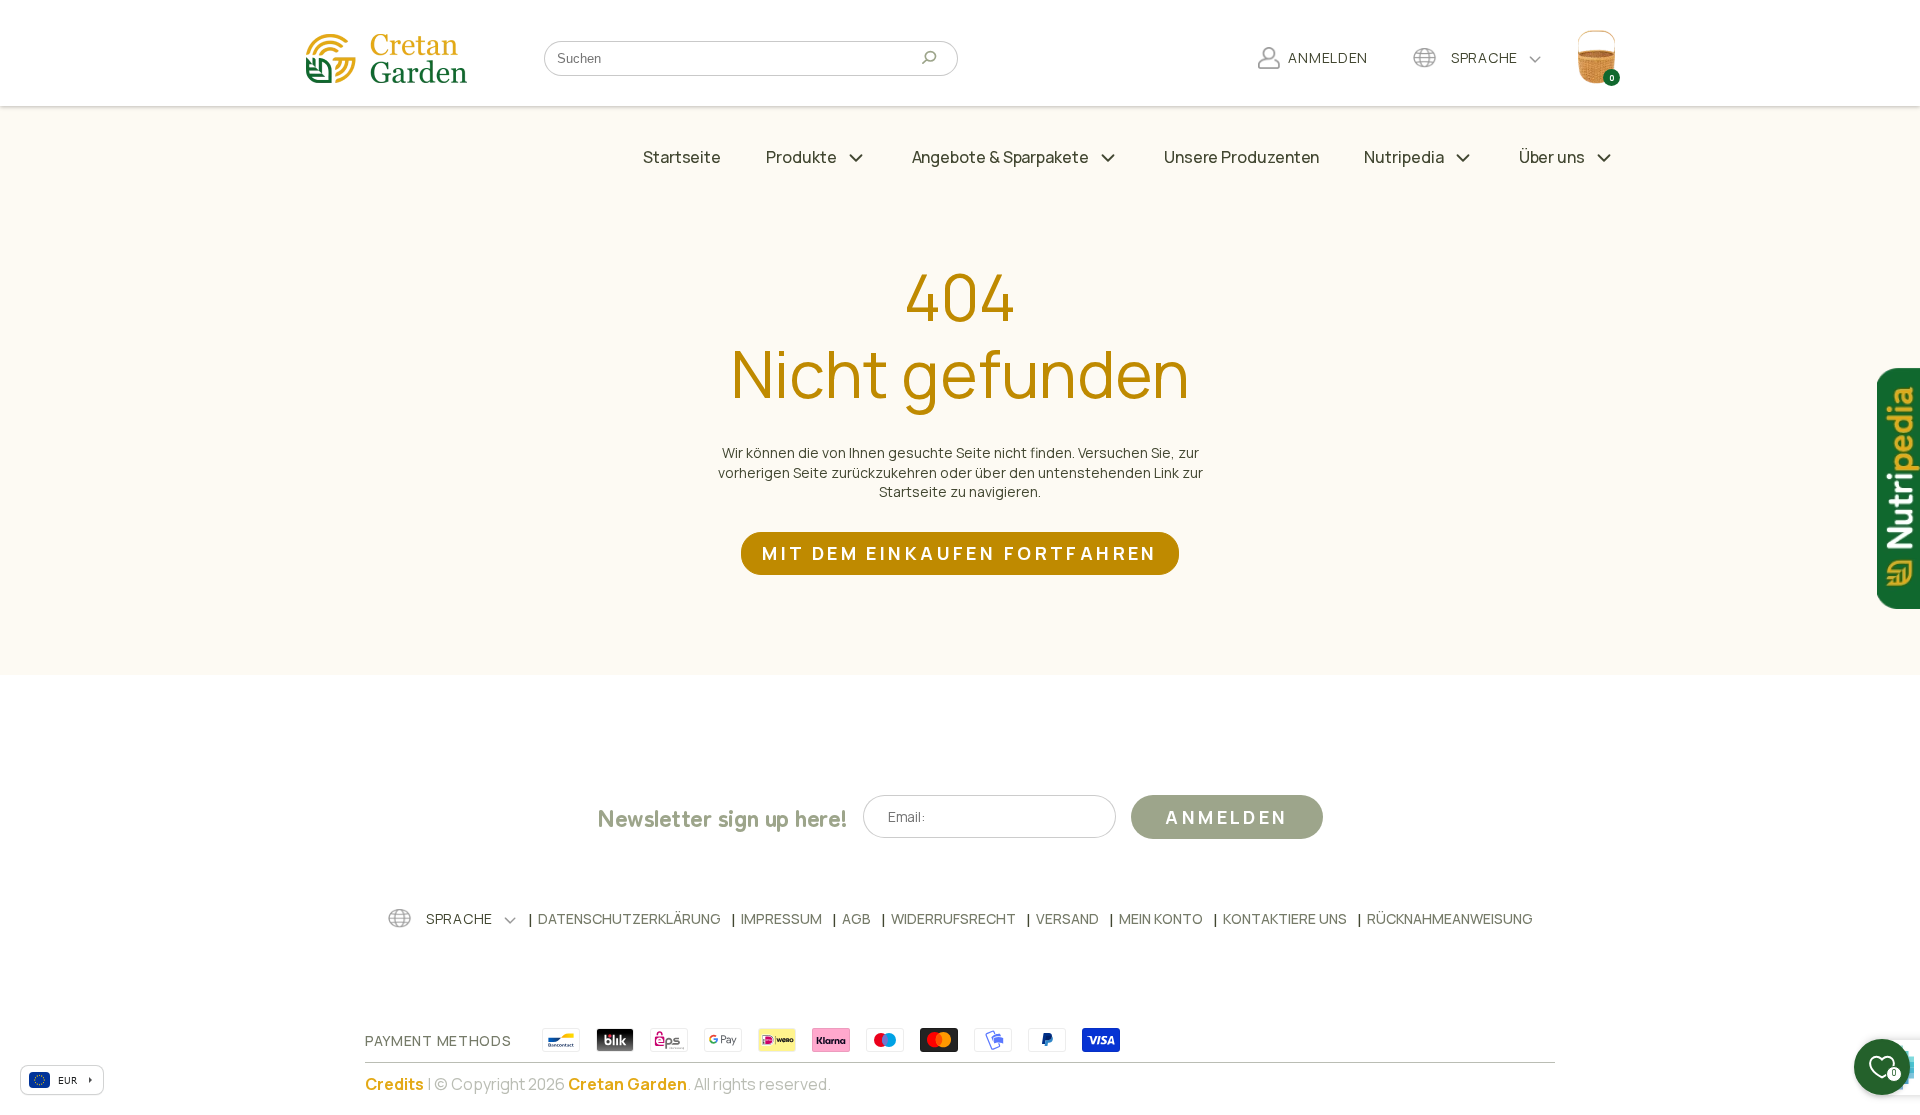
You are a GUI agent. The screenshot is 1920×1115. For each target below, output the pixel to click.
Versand (1067, 918)
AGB (856, 918)
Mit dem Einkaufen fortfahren (960, 553)
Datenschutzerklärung (629, 918)
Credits (394, 1084)
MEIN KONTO (1161, 918)
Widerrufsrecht (953, 918)
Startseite (682, 157)
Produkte (801, 157)
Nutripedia (1403, 157)
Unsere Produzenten (1242, 157)
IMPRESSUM (781, 918)
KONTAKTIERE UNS (1285, 918)
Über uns (1552, 157)
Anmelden (1226, 817)
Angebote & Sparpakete (1000, 157)
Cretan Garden (627, 1084)
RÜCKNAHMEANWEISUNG (1450, 918)
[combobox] (736, 58)
